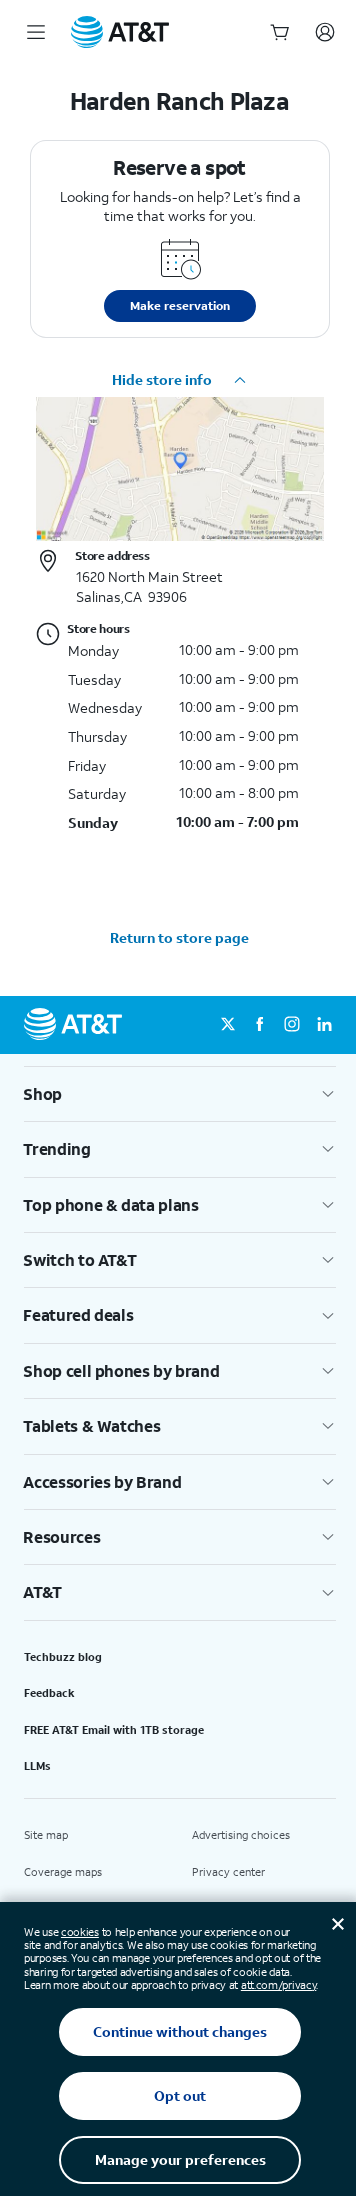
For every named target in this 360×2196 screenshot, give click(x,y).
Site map (46, 1835)
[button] (179, 380)
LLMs (37, 1766)
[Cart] (280, 32)
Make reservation (180, 305)
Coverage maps (63, 1872)
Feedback (49, 1693)
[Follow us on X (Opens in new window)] (228, 1025)
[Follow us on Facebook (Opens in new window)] (260, 1025)
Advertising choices (241, 1835)
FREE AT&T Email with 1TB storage (114, 1730)
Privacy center (228, 1872)
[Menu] (36, 32)
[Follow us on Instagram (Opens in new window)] (292, 1025)
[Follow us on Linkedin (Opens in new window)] (324, 1025)
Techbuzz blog (63, 1657)
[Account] (325, 32)
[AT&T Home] (120, 32)
